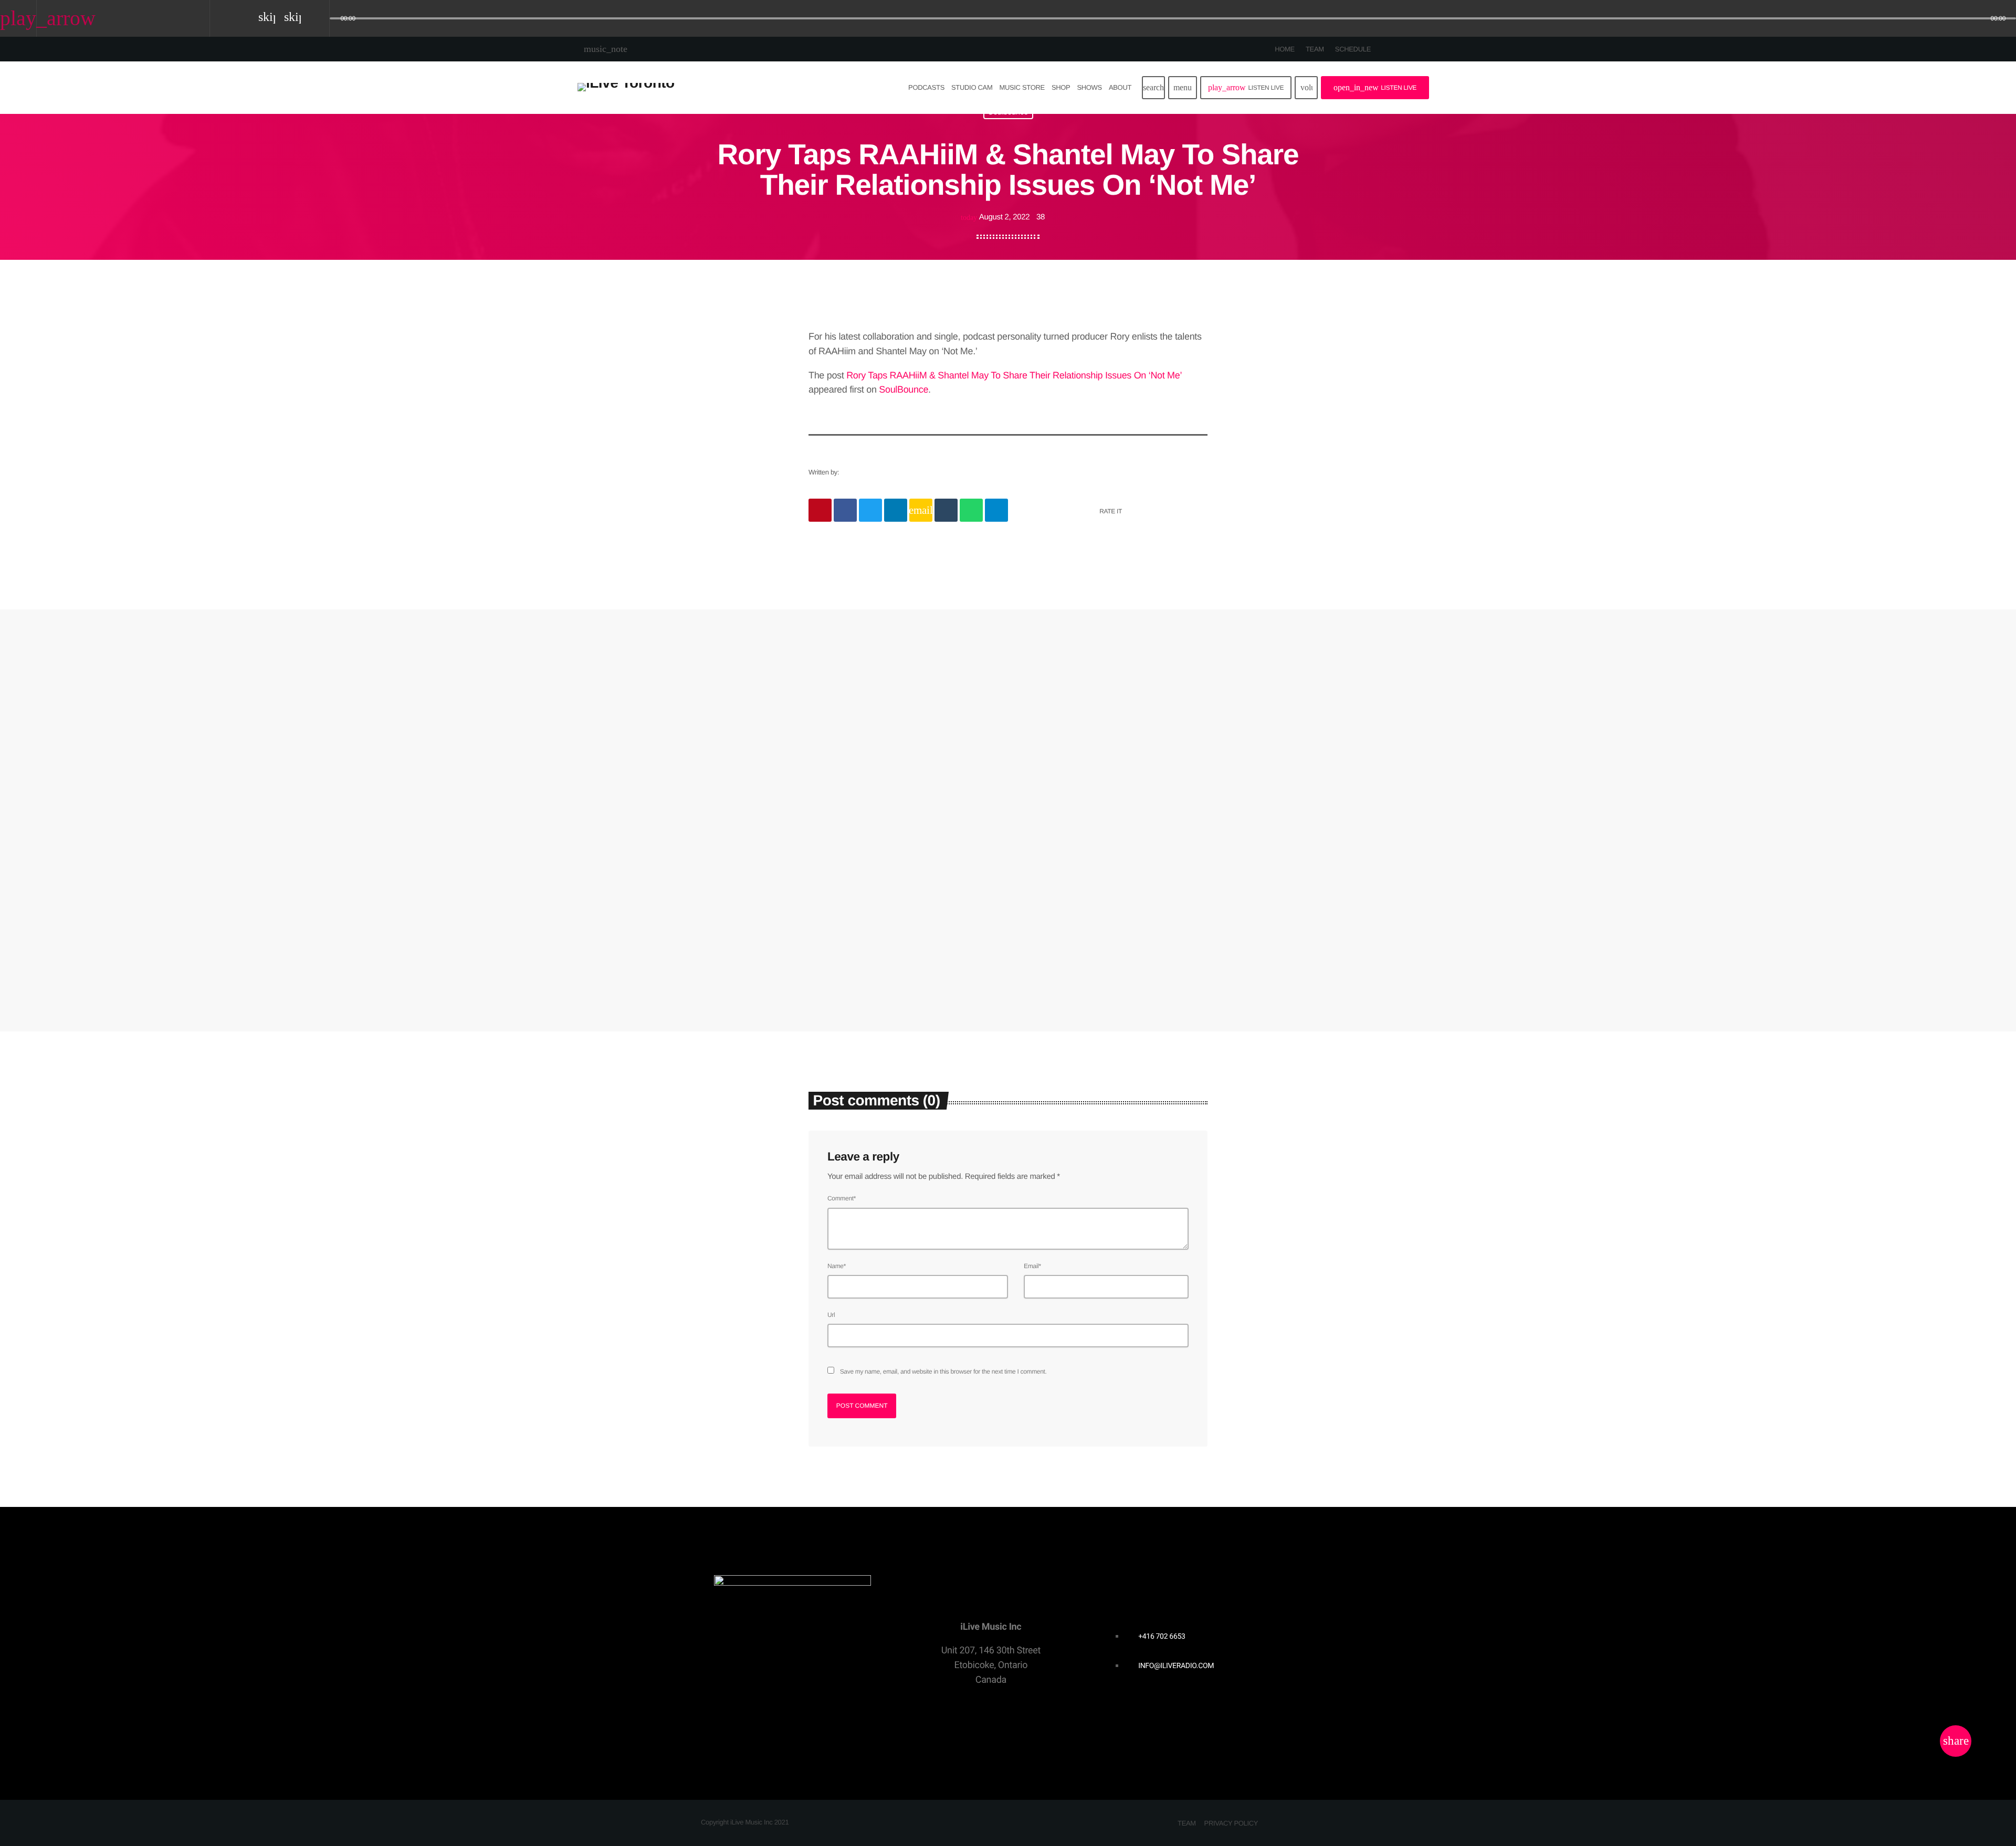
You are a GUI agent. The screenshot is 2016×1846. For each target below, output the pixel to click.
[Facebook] (1430, 49)
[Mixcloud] (1412, 49)
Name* (837, 1266)
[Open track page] (319, 19)
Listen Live (1246, 87)
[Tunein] (1403, 49)
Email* (1032, 1266)
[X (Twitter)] (1394, 49)
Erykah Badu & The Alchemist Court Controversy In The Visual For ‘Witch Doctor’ (1111, 886)
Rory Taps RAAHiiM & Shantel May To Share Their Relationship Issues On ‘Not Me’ (1014, 375)
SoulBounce (904, 389)
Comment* (842, 1198)
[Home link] (626, 88)
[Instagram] (1421, 49)
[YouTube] (1385, 49)
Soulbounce (841, 850)
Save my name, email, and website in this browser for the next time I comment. (943, 1372)
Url (831, 1315)
